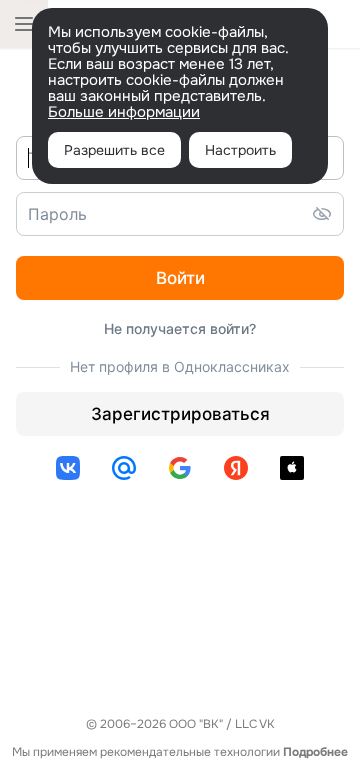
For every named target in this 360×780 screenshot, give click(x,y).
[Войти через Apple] (292, 468)
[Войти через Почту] (124, 468)
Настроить (240, 150)
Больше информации (124, 112)
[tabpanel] (180, 311)
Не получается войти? (180, 328)
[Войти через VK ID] (68, 468)
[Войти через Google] (180, 468)
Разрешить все (114, 150)
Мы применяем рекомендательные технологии (180, 752)
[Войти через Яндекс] (236, 468)
